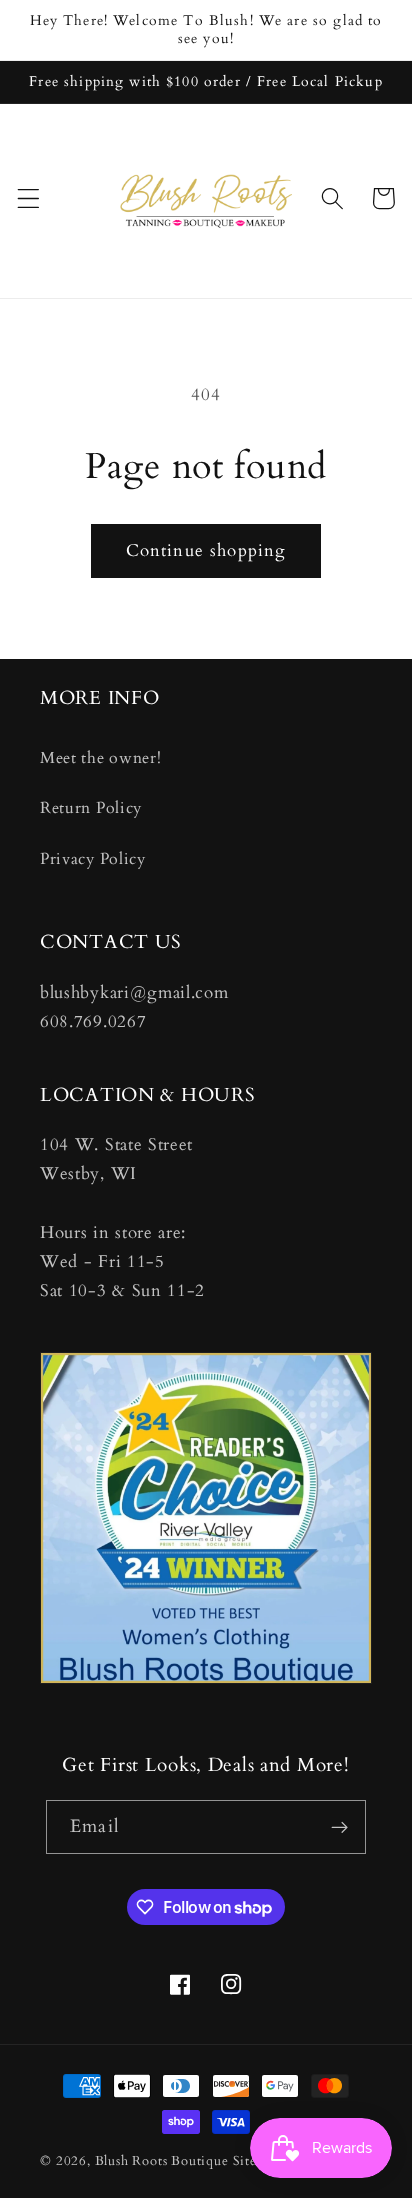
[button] (28, 198)
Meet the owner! (100, 758)
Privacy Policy (93, 859)
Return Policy (91, 808)
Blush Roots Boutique (162, 2161)
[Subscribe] (339, 1827)
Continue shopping (206, 550)
